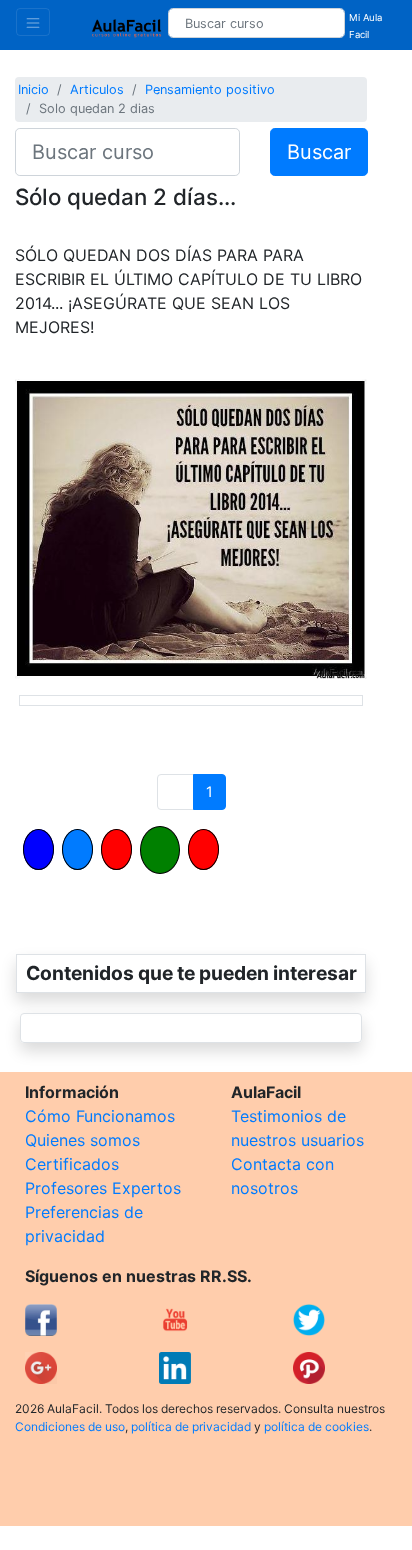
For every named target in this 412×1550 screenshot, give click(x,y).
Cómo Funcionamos (100, 1116)
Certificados (72, 1164)
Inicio (33, 89)
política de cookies (316, 1426)
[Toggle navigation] (33, 22)
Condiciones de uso (70, 1426)
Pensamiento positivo (210, 89)
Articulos (97, 89)
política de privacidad (191, 1426)
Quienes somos (82, 1140)
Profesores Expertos (103, 1188)
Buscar (319, 152)
